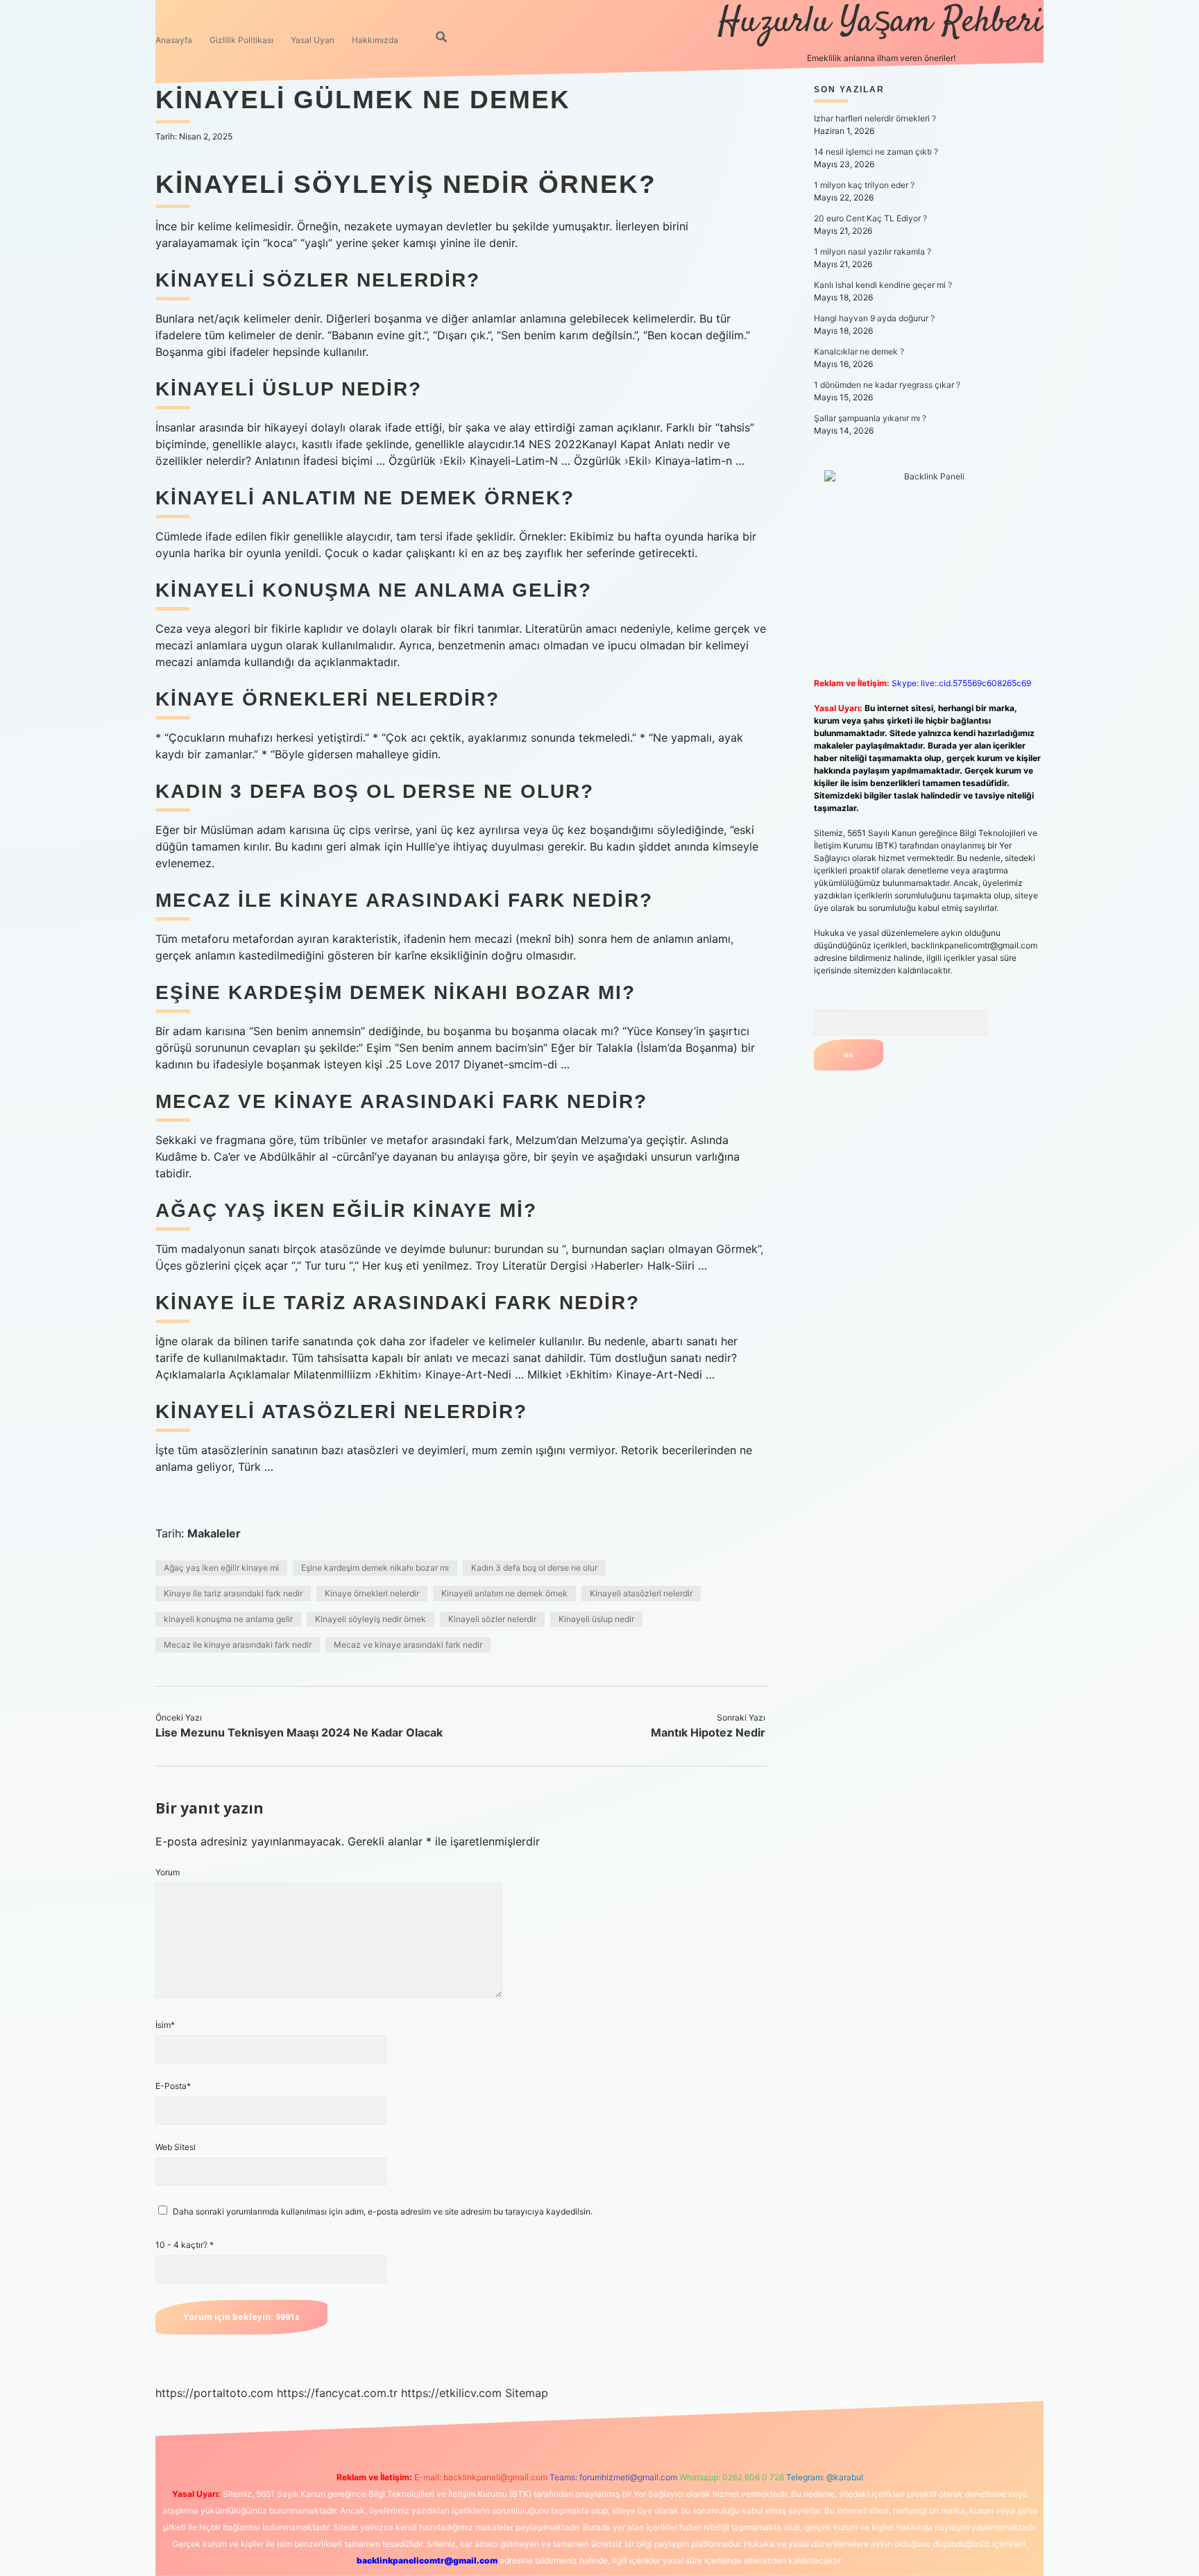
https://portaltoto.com (214, 2393)
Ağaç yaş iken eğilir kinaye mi (221, 1568)
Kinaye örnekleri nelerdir (372, 1593)
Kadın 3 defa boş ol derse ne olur (534, 1568)
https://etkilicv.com (451, 2393)
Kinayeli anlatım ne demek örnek (504, 1593)
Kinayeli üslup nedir (596, 1619)
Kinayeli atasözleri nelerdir (641, 1593)
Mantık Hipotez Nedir (708, 1732)
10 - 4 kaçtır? (185, 2245)
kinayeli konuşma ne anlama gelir (228, 1619)
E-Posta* (173, 2086)
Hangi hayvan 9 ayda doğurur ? (874, 318)
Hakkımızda (375, 40)
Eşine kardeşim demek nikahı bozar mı (375, 1568)
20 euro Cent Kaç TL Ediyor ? (870, 218)
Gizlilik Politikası (241, 40)
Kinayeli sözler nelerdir (492, 1619)
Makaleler (214, 1533)
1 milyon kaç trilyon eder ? (864, 185)
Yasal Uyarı (313, 40)
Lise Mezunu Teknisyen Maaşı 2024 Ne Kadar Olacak (299, 1732)
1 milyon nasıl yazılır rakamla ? (873, 251)
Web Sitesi (176, 2147)
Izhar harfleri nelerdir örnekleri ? (875, 118)
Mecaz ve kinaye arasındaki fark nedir (408, 1645)
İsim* (165, 2025)
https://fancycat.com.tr (337, 2393)
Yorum (168, 1872)
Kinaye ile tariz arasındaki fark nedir (233, 1593)
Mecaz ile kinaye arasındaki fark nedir (238, 1645)
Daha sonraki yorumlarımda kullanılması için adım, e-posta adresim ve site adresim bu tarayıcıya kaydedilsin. (383, 2211)
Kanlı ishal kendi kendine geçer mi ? (883, 285)
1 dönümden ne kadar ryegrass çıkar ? (887, 385)
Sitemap (527, 2393)
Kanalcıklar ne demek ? (859, 351)
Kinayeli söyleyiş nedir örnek (371, 1619)
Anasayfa (174, 40)
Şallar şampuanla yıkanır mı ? (870, 418)
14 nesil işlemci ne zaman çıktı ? (876, 152)
